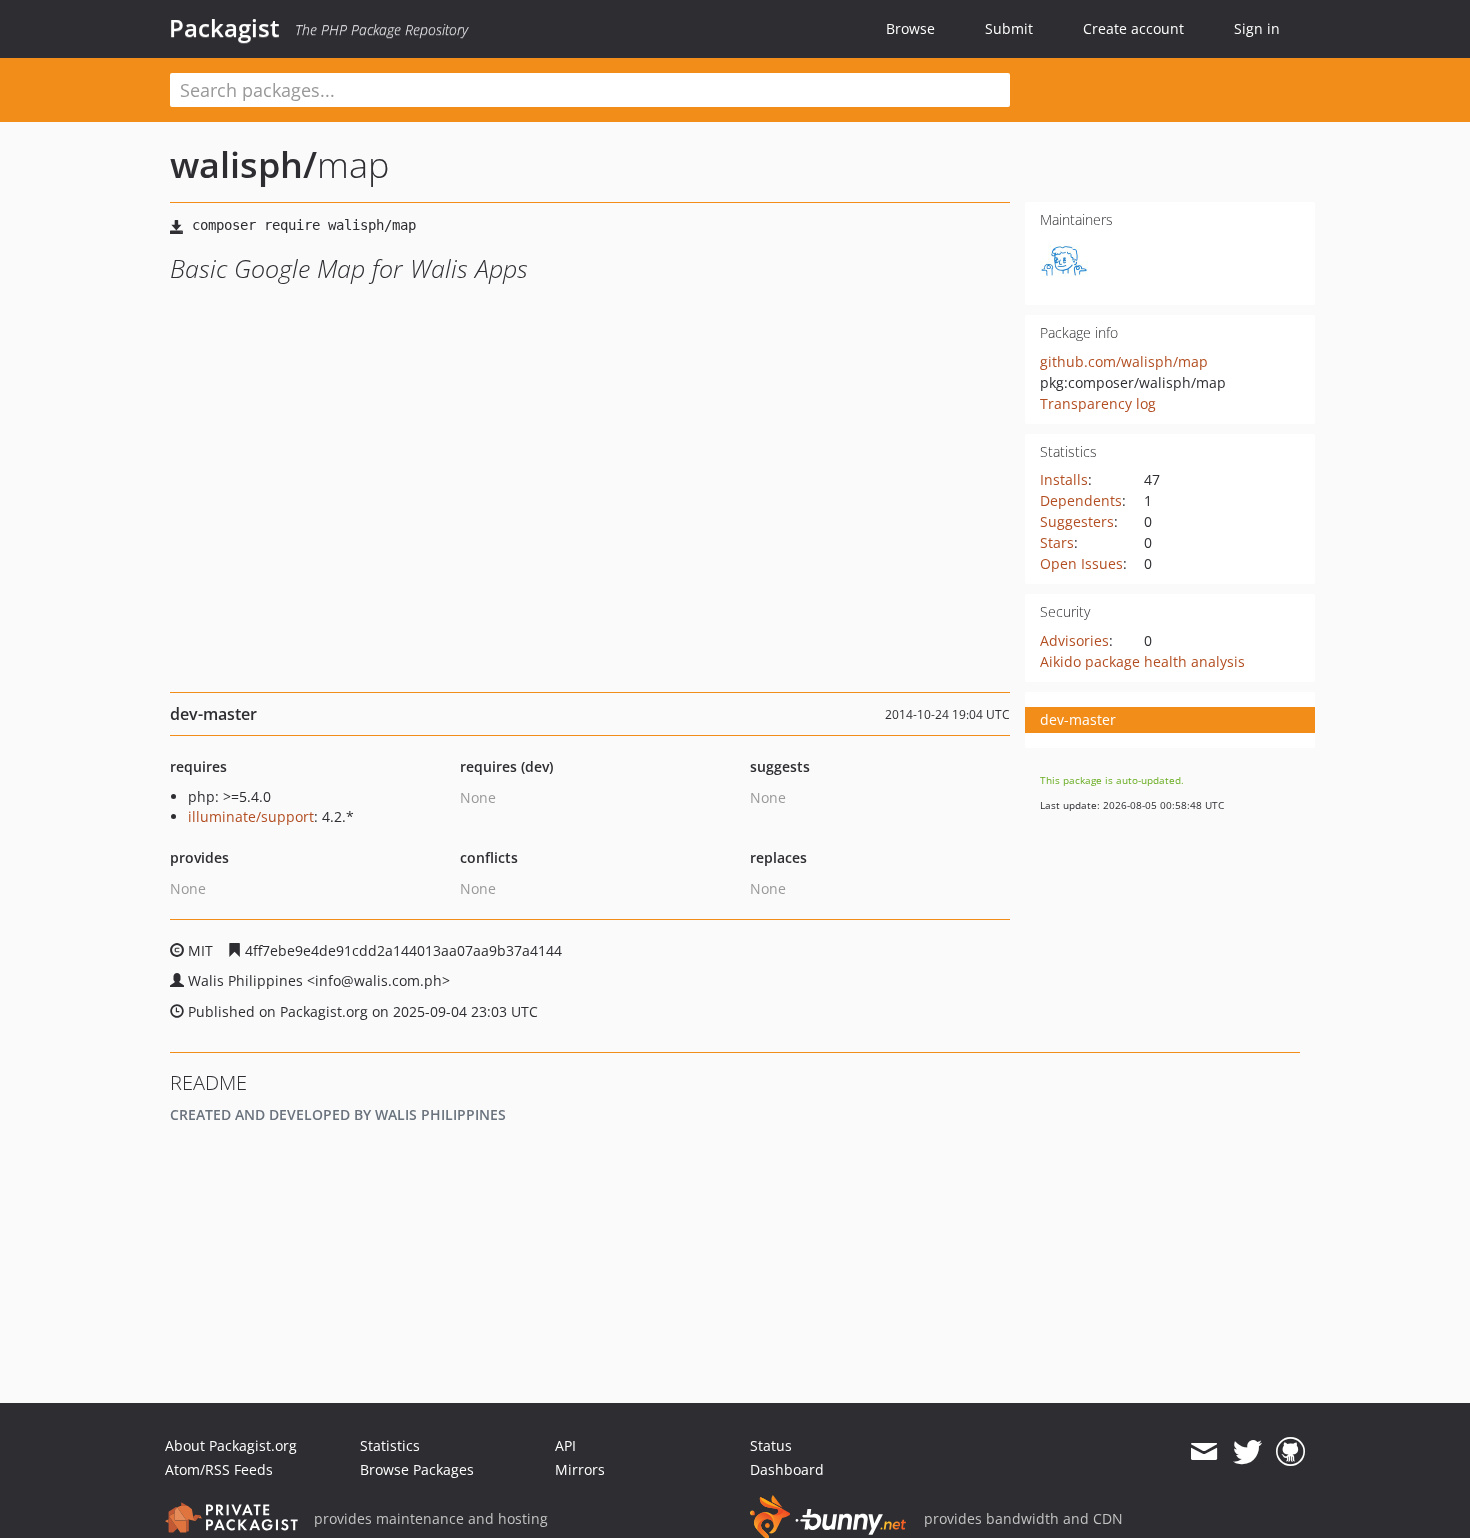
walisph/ (243, 164)
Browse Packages (417, 1469)
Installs (1064, 479)
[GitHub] (1290, 1452)
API (565, 1445)
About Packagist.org (231, 1445)
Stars (1057, 542)
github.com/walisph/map (1124, 361)
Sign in (1257, 28)
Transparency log (1098, 403)
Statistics (390, 1445)
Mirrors (580, 1469)
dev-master (1078, 719)
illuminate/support (251, 816)
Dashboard (787, 1469)
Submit (1009, 28)
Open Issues (1081, 563)
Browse (910, 28)
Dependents (1081, 500)
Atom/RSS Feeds (219, 1469)
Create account (1133, 28)
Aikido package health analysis (1142, 661)
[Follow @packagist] (1247, 1452)
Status (771, 1445)
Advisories (1074, 640)
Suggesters (1077, 521)
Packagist (224, 28)
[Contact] (1203, 1452)
